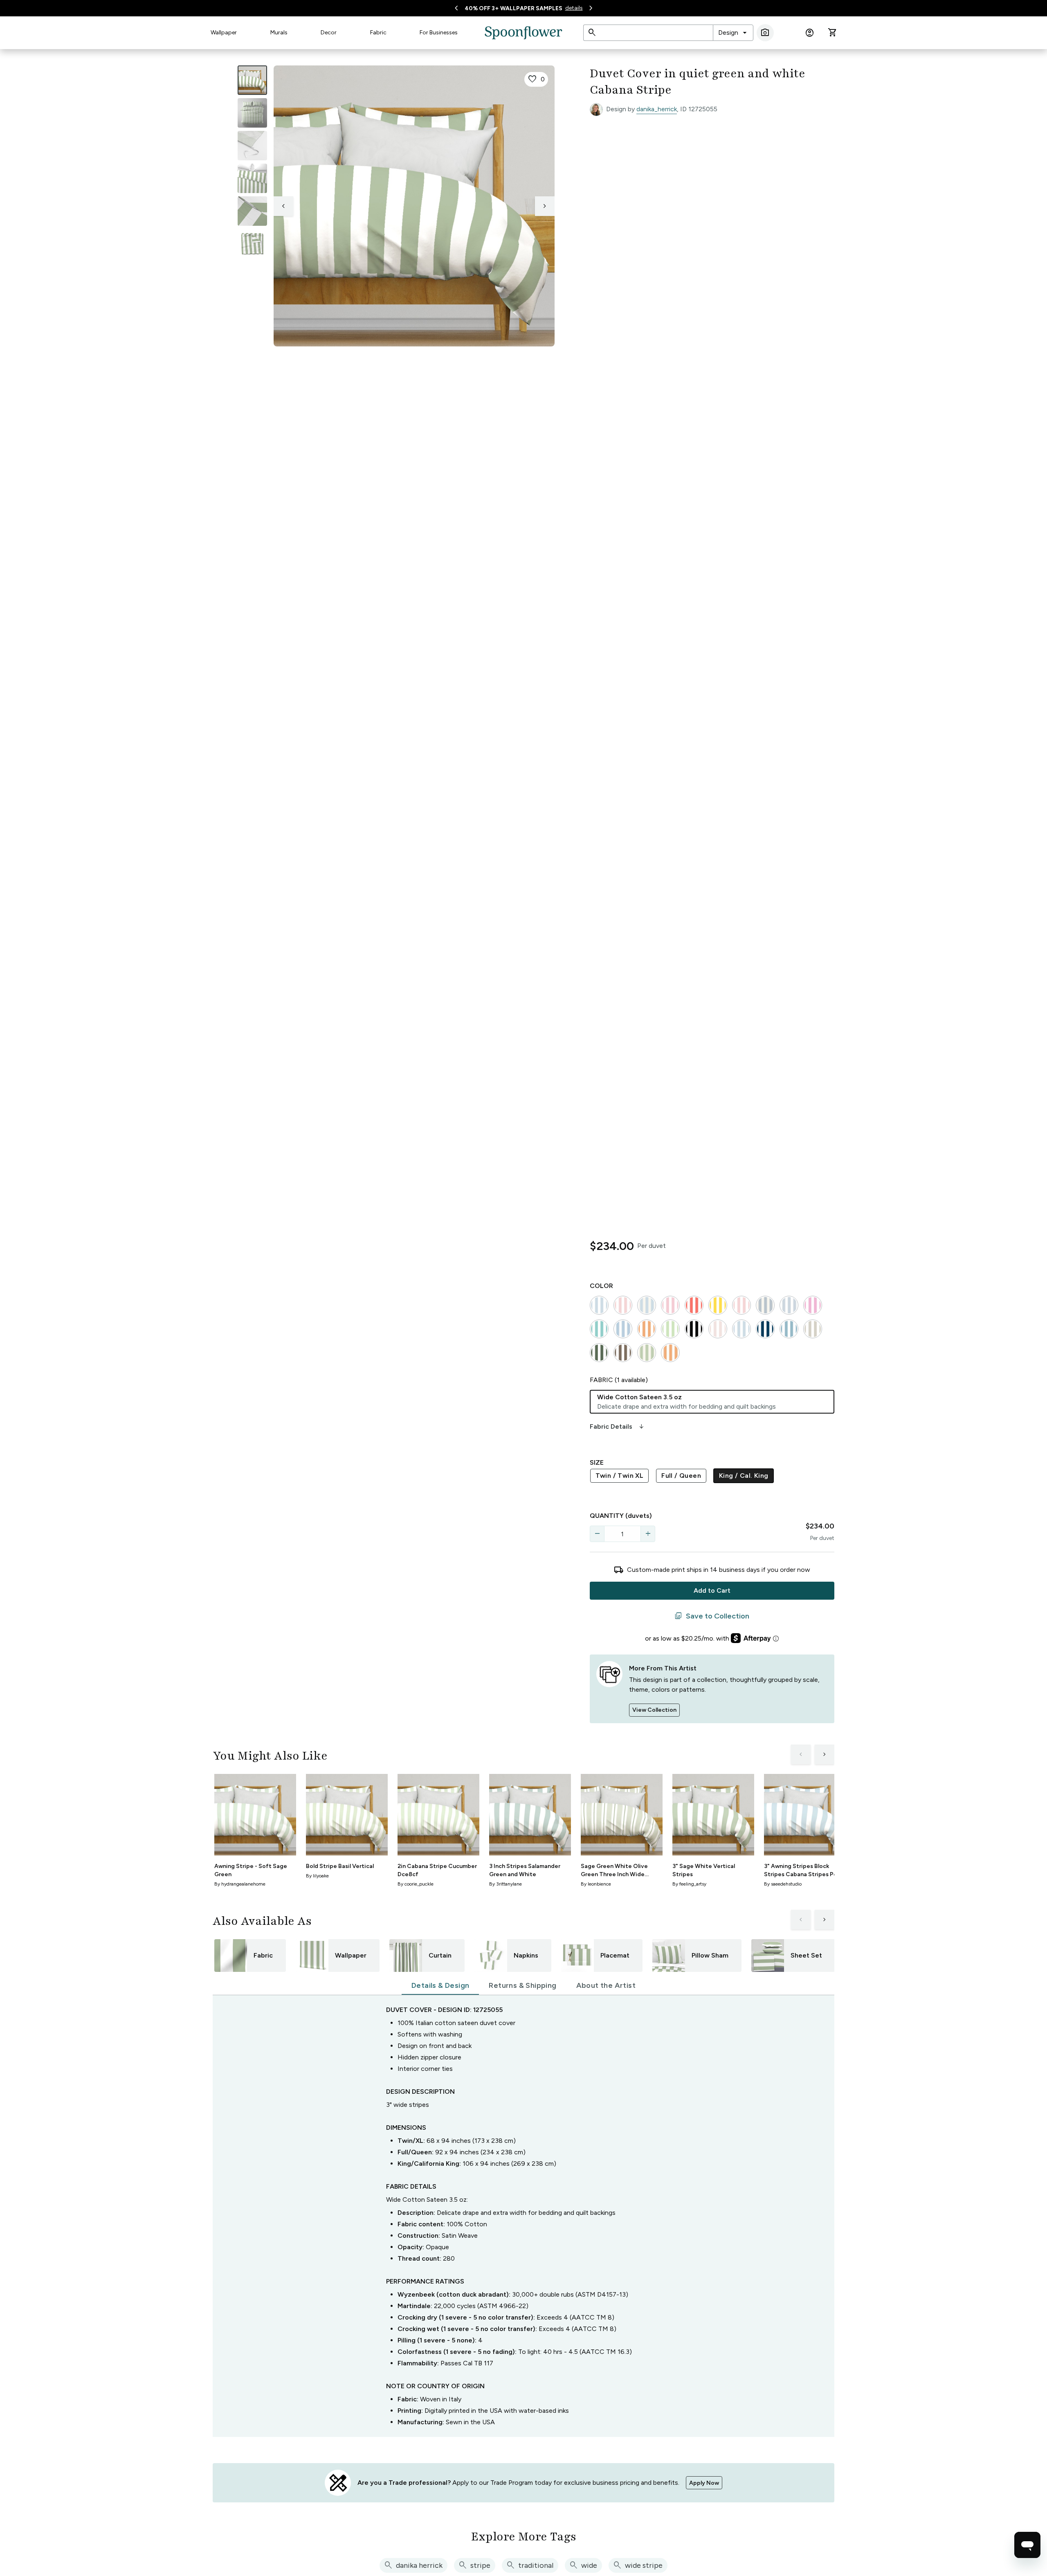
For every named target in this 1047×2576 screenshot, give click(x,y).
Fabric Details (618, 1427)
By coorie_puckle (416, 1884)
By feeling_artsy (689, 1884)
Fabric (378, 33)
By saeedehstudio (783, 1884)
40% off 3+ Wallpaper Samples (513, 8)
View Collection (654, 1710)
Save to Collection (712, 1616)
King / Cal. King (744, 1476)
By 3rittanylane (506, 1884)
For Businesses (439, 33)
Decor (329, 33)
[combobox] (733, 33)
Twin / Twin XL (620, 1476)
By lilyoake (317, 1876)
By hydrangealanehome (240, 1884)
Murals (279, 33)
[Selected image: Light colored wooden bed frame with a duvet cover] (252, 80)
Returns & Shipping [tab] (522, 1985)
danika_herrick (657, 109)
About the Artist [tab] (606, 1985)
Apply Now (704, 2483)
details (574, 8)
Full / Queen (681, 1476)
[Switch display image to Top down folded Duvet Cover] (252, 244)
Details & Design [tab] (440, 1985)
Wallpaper (224, 33)
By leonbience (596, 1884)
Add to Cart (712, 1590)
